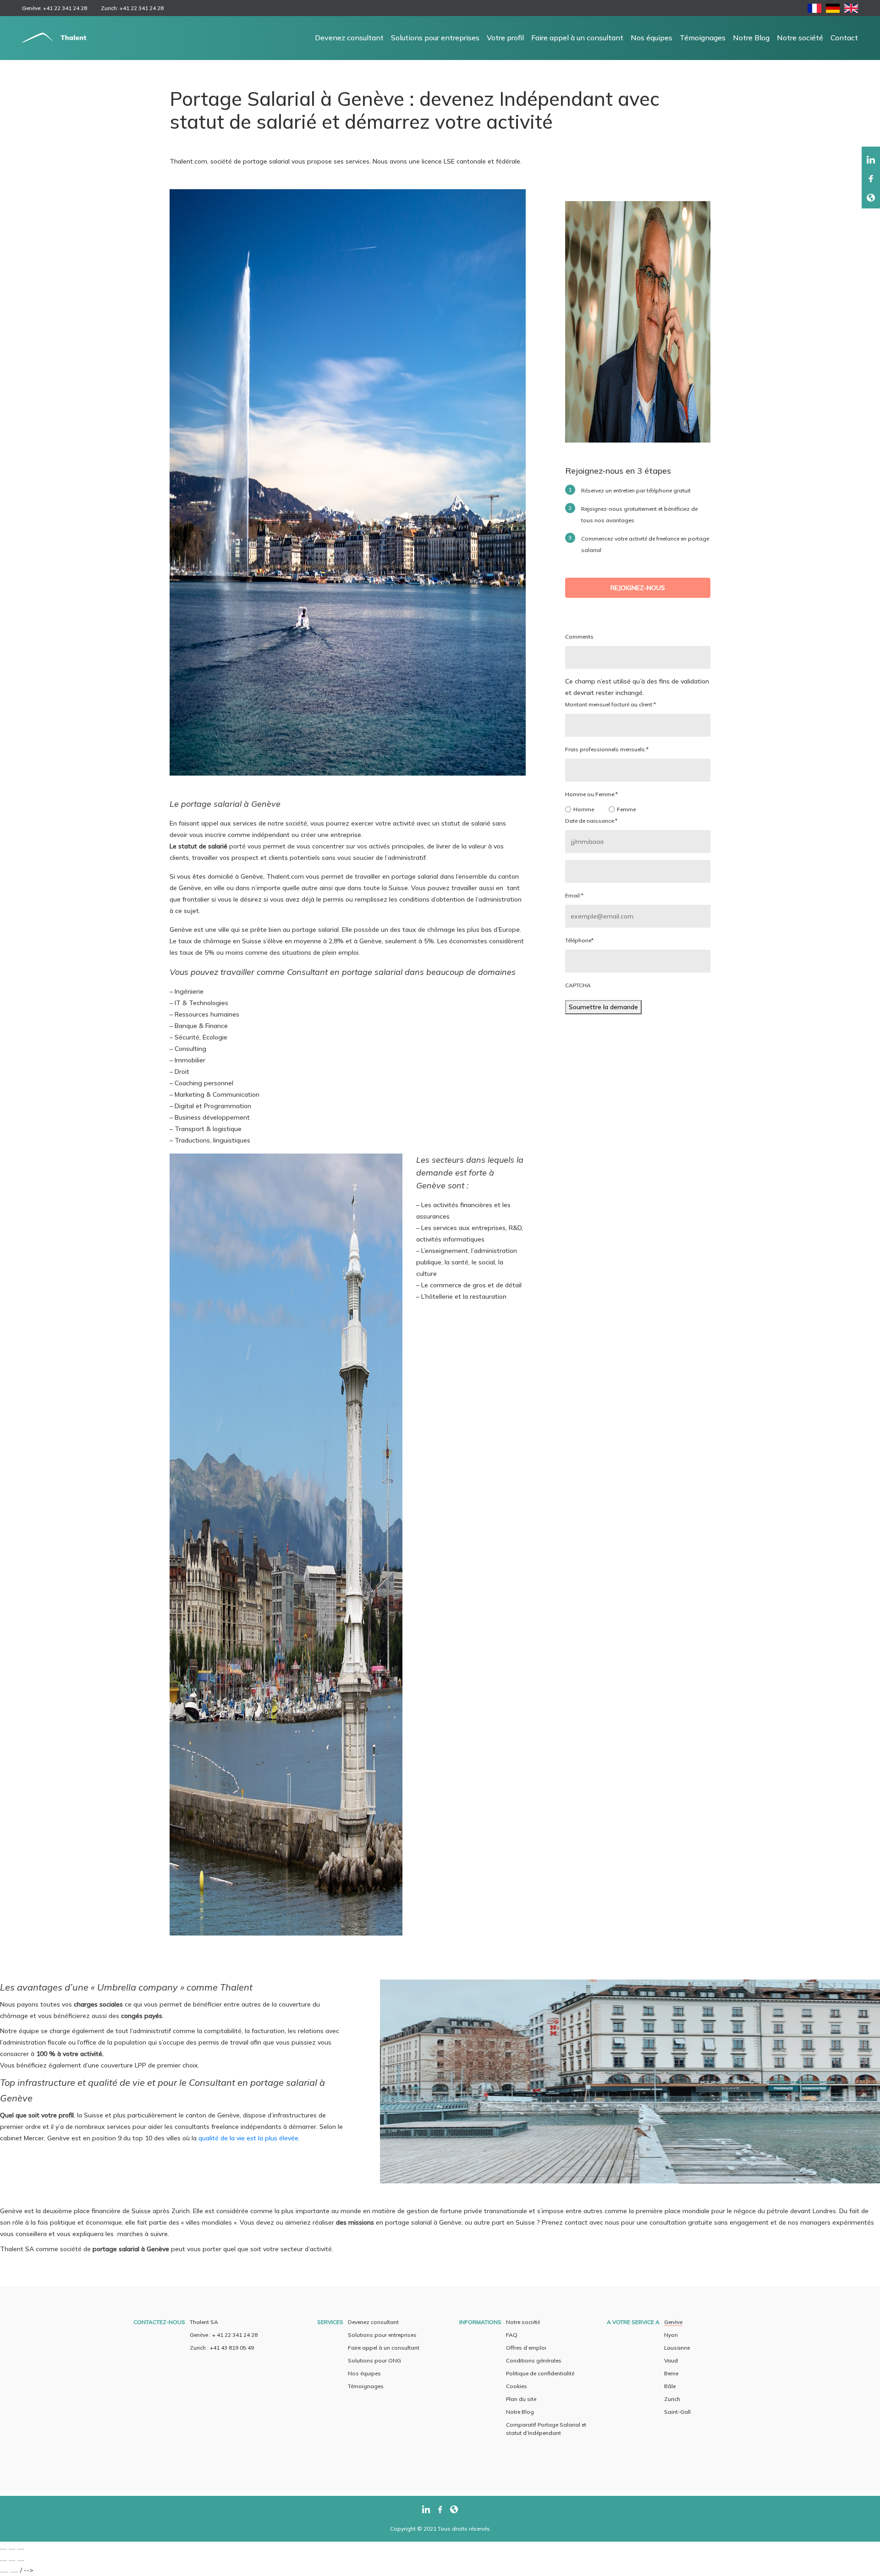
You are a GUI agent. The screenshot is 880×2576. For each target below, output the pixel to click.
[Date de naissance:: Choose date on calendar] (638, 871)
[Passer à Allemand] (833, 10)
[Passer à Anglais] (851, 10)
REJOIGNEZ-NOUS (638, 588)
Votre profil (505, 38)
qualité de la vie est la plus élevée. (249, 2138)
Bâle (670, 2386)
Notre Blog (751, 38)
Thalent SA (204, 2322)
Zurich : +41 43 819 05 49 (222, 2348)
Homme (584, 809)
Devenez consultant (349, 38)
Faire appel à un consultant (577, 38)
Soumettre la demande (603, 1007)
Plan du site (521, 2399)
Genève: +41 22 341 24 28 (55, 8)
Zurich (672, 2399)
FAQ (512, 2335)
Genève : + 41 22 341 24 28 (224, 2335)
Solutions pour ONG (374, 2360)
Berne (671, 2373)
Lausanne (677, 2348)
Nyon (671, 2335)
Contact (844, 38)
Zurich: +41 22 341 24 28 (132, 8)
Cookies (517, 2386)
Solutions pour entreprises (435, 38)
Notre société (800, 38)
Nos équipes (652, 38)
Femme (626, 809)
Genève (673, 2322)
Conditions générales (534, 2360)
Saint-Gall (677, 2412)
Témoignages (703, 38)
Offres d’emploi (526, 2348)
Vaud (671, 2360)
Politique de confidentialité (540, 2373)
